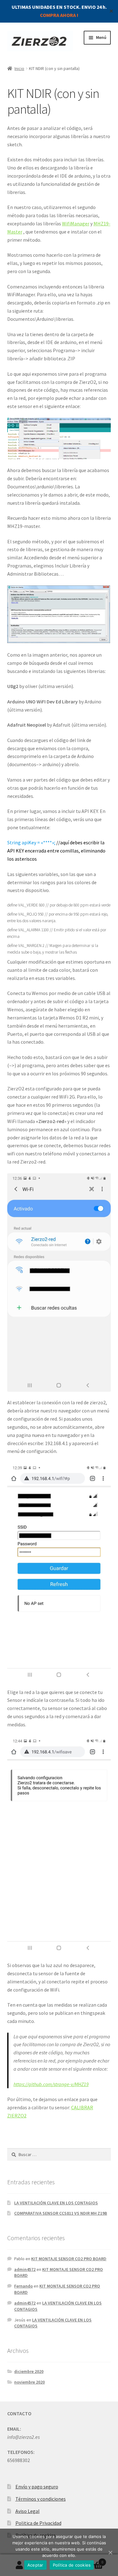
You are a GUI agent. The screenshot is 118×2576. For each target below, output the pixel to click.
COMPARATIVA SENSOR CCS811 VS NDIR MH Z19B (61, 2213)
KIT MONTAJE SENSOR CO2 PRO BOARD (69, 2259)
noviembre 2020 (29, 2382)
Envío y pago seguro (37, 2487)
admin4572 (25, 2269)
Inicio (19, 68)
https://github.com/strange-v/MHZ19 (51, 2084)
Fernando (23, 2286)
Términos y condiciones (41, 2499)
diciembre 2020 (29, 2371)
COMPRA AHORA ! (59, 15)
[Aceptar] (110, 2552)
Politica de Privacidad (38, 2523)
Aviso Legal (28, 2511)
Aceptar (35, 2565)
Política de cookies (72, 2565)
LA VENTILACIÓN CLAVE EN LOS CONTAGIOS (56, 2203)
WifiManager (76, 223)
